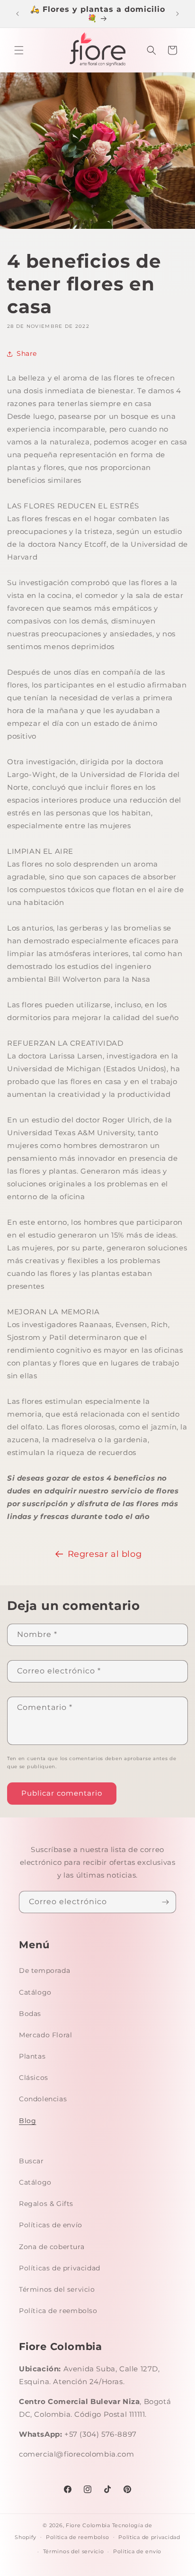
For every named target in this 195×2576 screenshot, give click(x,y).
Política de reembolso (58, 2311)
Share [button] (27, 353)
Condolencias (43, 2099)
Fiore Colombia (88, 2525)
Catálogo (35, 1992)
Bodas (30, 2014)
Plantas (32, 2056)
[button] (19, 50)
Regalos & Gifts (46, 2204)
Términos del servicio (57, 2289)
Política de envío (137, 2551)
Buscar (31, 2161)
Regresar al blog (105, 1554)
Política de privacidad (149, 2537)
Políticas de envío (51, 2225)
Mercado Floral (45, 2035)
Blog (27, 2121)
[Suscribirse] (165, 1902)
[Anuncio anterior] (18, 14)
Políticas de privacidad (60, 2268)
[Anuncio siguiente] (177, 14)
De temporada (44, 1970)
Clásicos (34, 2078)
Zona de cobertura (52, 2247)
